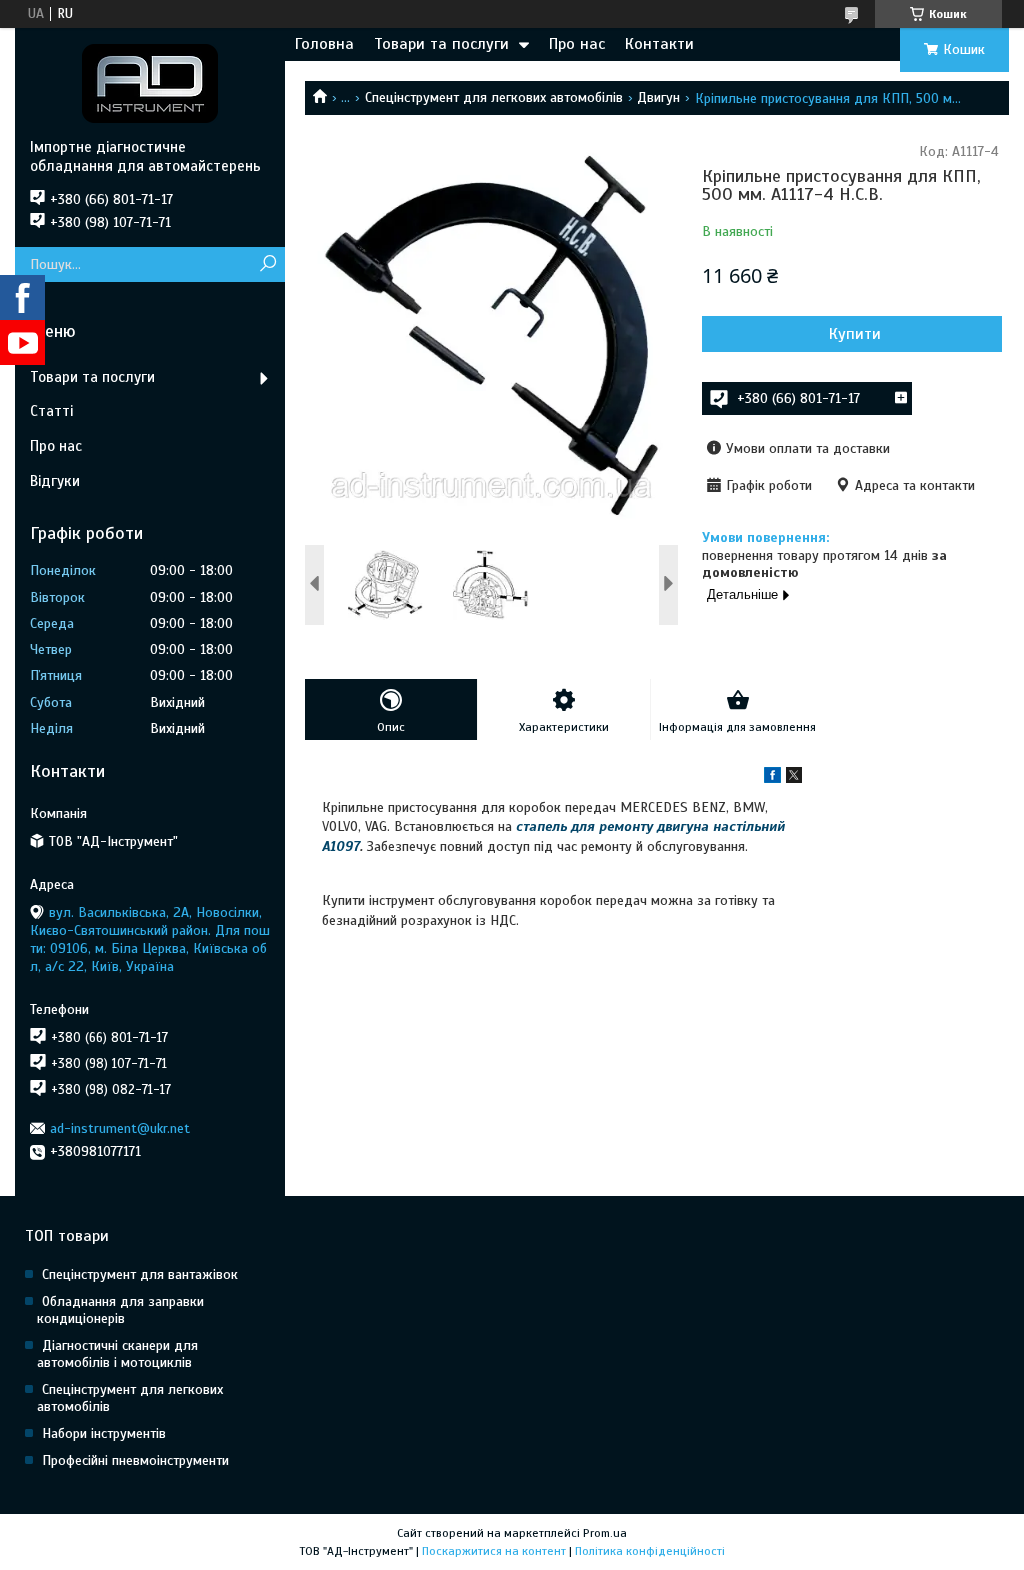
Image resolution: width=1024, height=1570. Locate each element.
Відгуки (55, 481)
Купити (855, 334)
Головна (324, 44)
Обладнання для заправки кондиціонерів (120, 1310)
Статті (51, 411)
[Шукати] (267, 264)
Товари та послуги (441, 44)
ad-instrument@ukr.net (120, 1128)
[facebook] (772, 778)
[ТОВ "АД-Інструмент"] (150, 83)
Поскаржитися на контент (494, 1551)
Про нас (577, 44)
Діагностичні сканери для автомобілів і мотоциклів (117, 1354)
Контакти (659, 44)
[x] (794, 778)
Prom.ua (605, 1533)
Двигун (658, 97)
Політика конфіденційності (650, 1551)
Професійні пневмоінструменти (135, 1460)
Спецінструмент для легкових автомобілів (494, 97)
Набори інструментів (104, 1433)
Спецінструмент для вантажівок (140, 1274)
